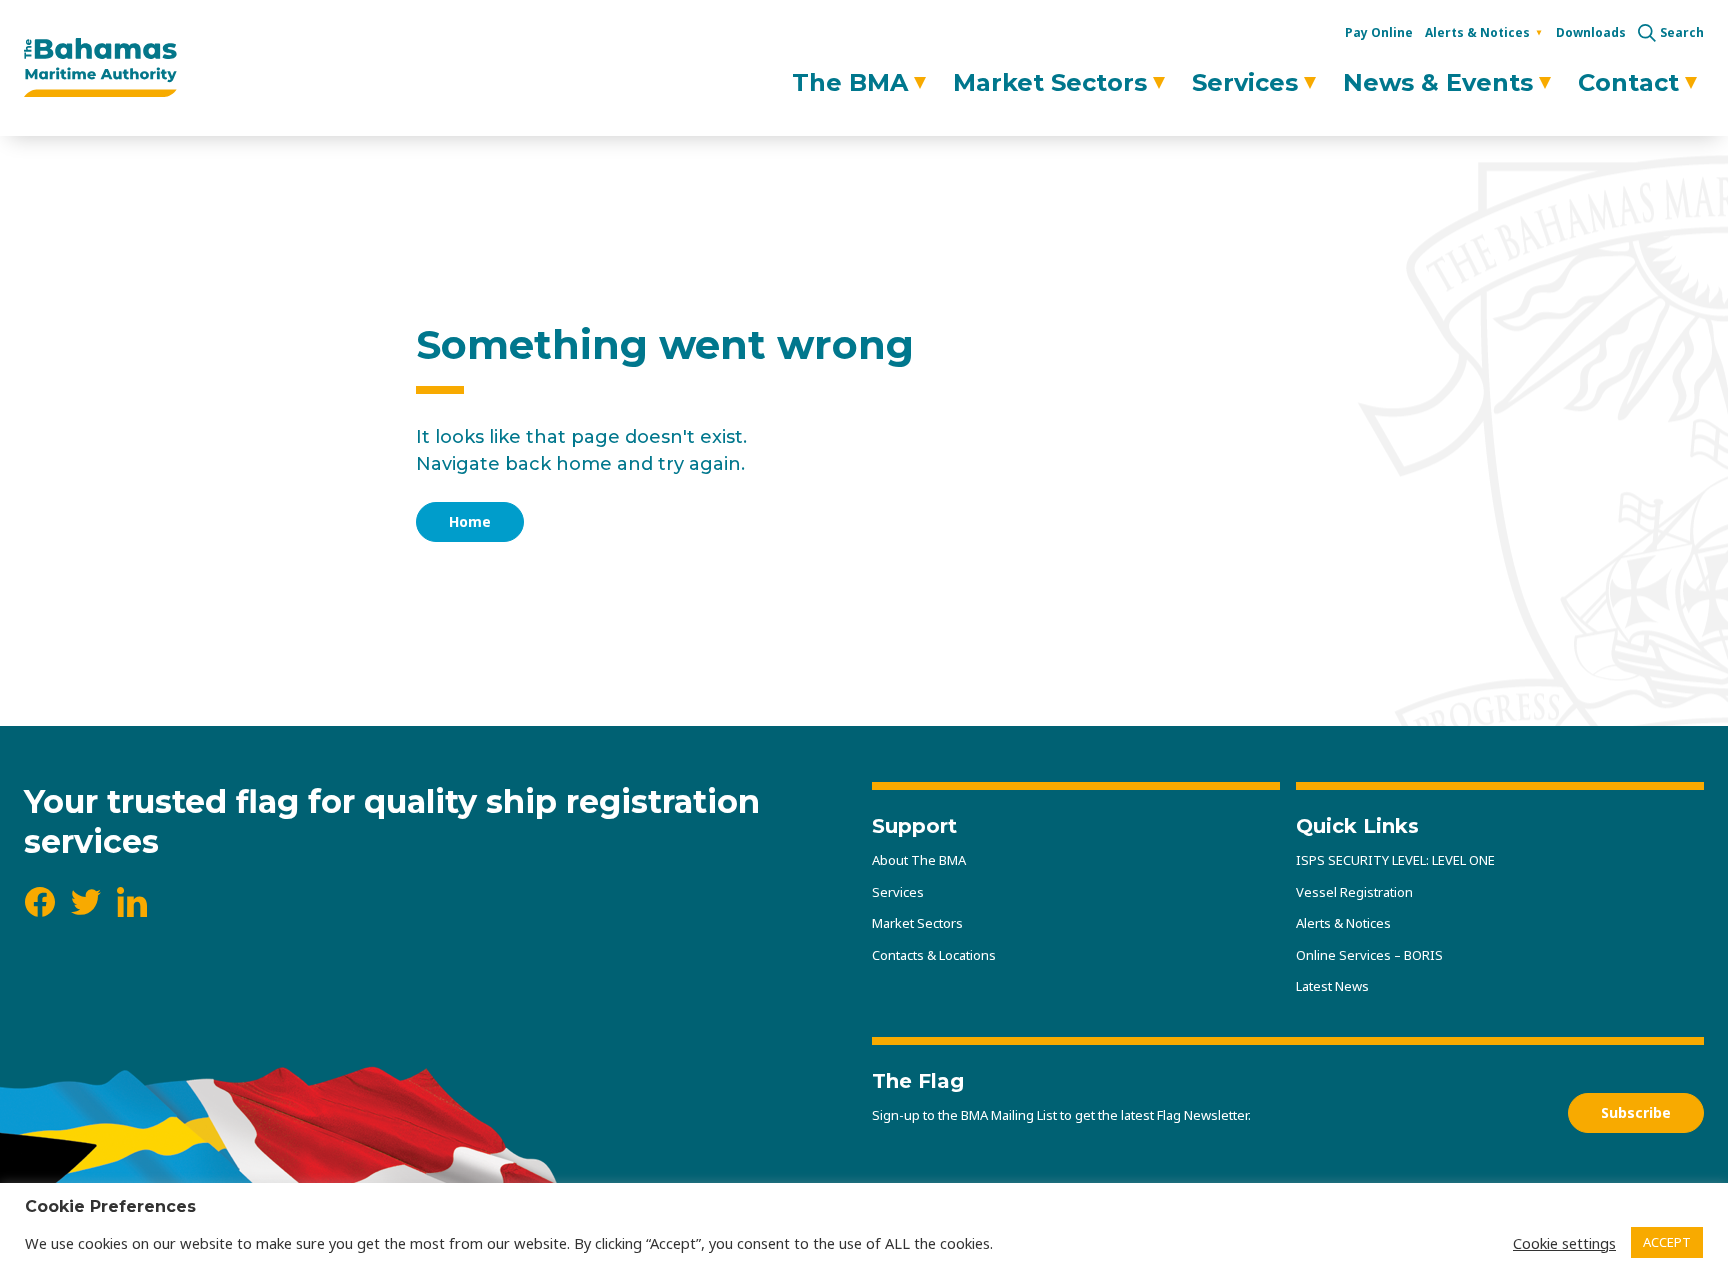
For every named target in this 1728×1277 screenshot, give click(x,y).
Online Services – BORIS (1369, 955)
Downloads (1591, 32)
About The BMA (919, 860)
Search (1682, 33)
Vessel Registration (1354, 892)
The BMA (850, 82)
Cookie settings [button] (1564, 1243)
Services (1245, 82)
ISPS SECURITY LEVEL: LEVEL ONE (1395, 860)
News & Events (1438, 82)
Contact (1628, 82)
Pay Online (1379, 32)
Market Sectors (1050, 82)
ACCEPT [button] (1667, 1242)
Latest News (1332, 986)
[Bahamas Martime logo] (100, 68)
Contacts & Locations (934, 955)
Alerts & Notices (1477, 32)
